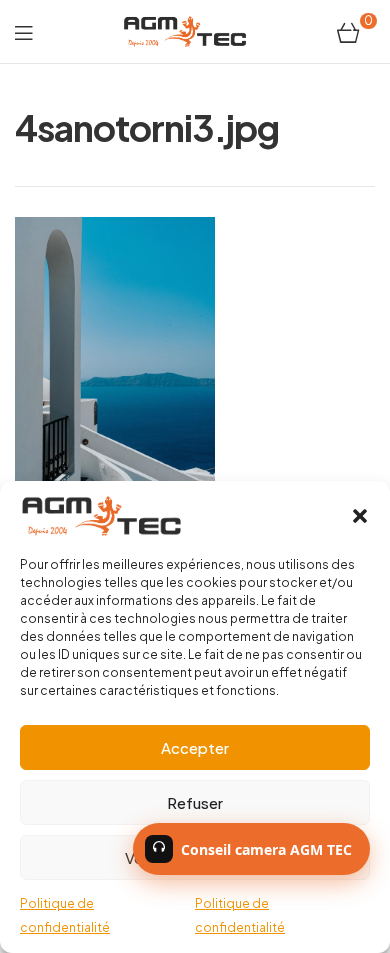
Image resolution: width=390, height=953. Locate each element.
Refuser (195, 802)
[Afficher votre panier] (348, 31)
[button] (360, 516)
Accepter (195, 747)
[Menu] (23, 31)
